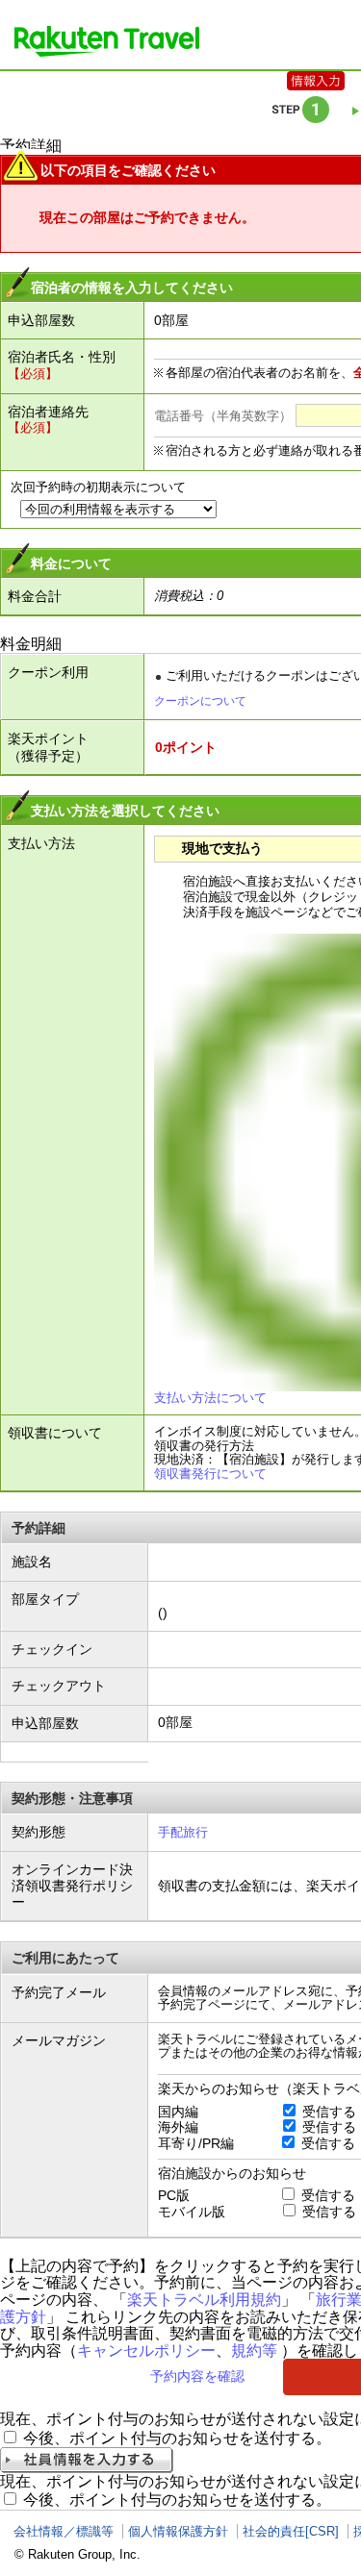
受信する (329, 2112)
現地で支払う (222, 848)
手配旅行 (183, 1832)
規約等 (254, 2351)
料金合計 (35, 596)
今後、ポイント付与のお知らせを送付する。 (177, 2438)
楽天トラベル (107, 41)
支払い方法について (210, 1398)
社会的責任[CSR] (291, 2531)
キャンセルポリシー (146, 2351)
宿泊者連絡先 (48, 412)
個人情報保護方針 (178, 2531)
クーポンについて (200, 701)
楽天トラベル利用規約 (204, 2300)
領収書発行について (210, 1474)
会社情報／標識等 (64, 2531)
